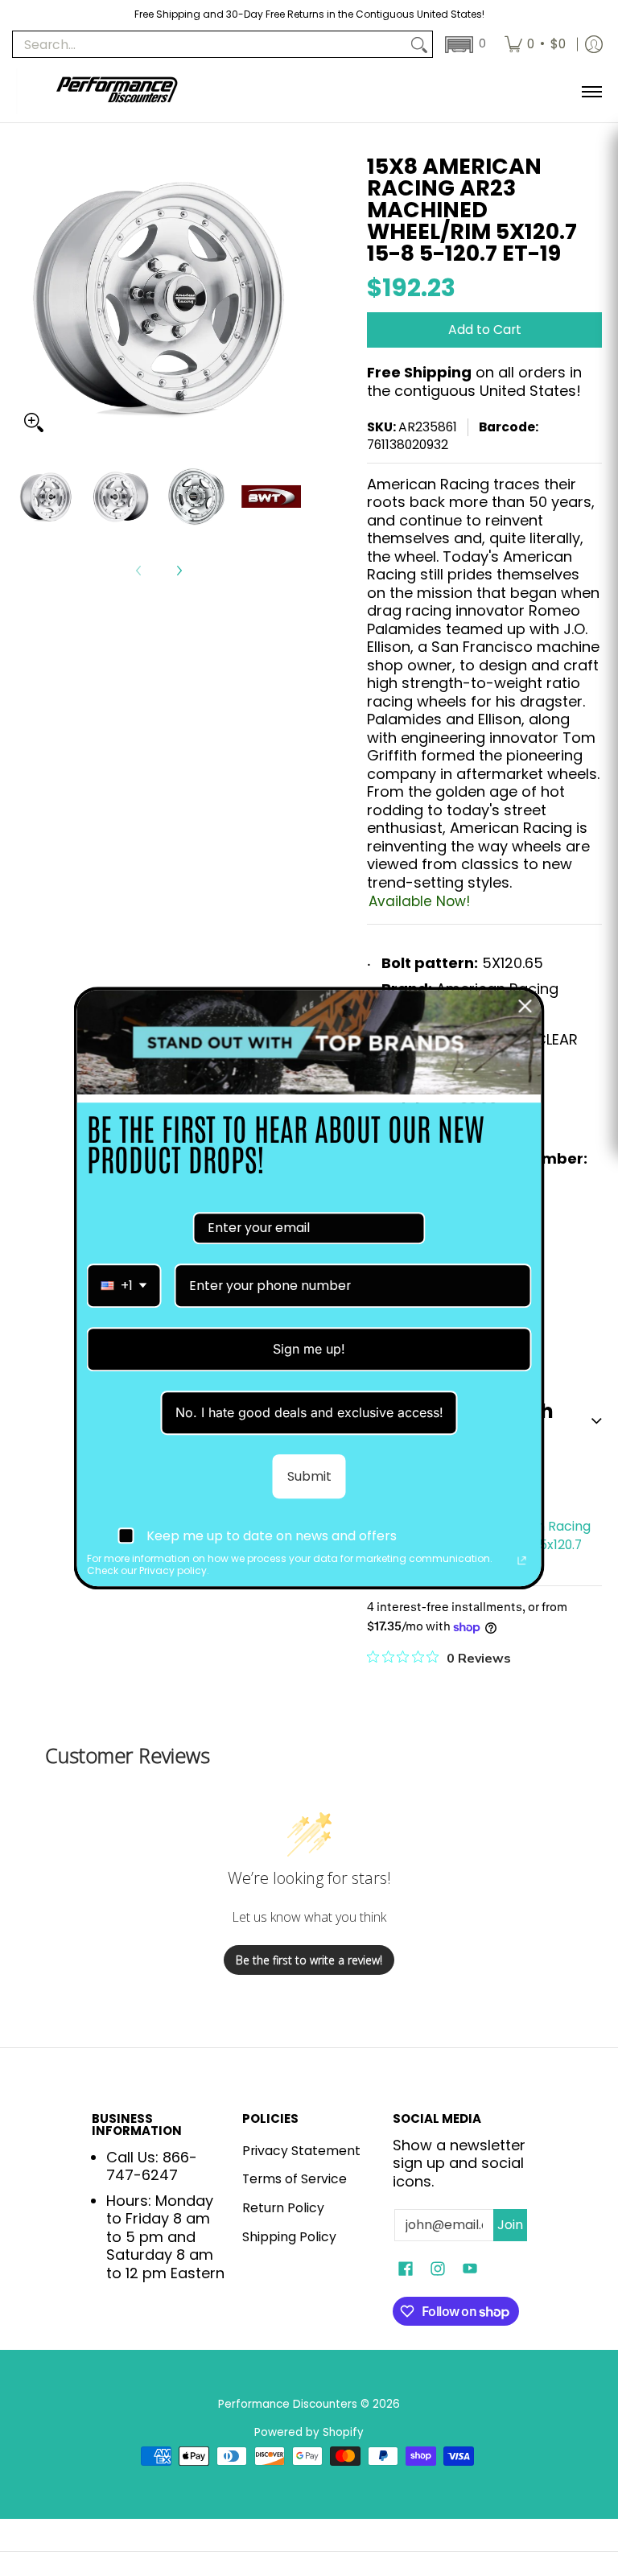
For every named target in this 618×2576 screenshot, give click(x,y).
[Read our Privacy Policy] (522, 1561)
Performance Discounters (288, 2404)
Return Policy (283, 2208)
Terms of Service (295, 2179)
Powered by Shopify (309, 2432)
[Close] (525, 1006)
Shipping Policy (289, 2237)
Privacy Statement (301, 2151)
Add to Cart (485, 330)
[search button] (419, 45)
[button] (464, 45)
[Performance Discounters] (117, 91)
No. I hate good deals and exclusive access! (309, 1412)
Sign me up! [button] (309, 1349)
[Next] (179, 571)
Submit (309, 1476)
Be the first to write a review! (309, 1960)
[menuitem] (535, 44)
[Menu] (591, 91)
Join (510, 2225)
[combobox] (124, 1286)
